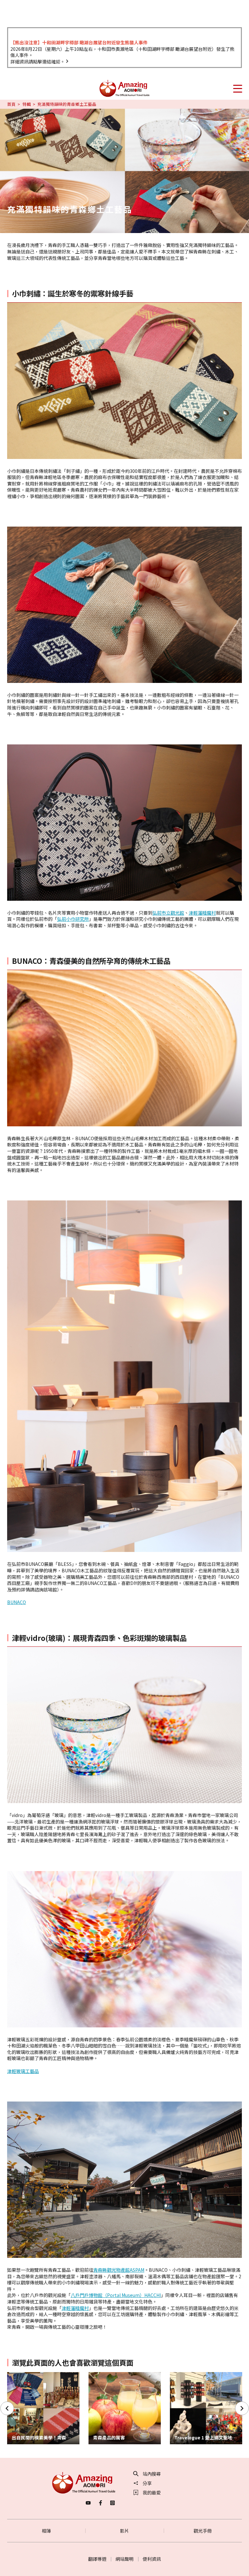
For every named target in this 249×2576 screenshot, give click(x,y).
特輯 (27, 104)
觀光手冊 (203, 2531)
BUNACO (17, 1602)
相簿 (46, 2531)
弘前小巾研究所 (73, 919)
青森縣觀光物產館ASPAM (119, 2270)
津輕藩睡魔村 (202, 913)
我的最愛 (152, 2492)
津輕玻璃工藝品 (23, 2071)
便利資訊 (152, 2559)
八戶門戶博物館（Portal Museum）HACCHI (116, 2295)
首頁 (11, 104)
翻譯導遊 (97, 2559)
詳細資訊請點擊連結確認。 (38, 61)
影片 (124, 2531)
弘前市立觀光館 (168, 913)
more (13, 2375)
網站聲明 (124, 2559)
